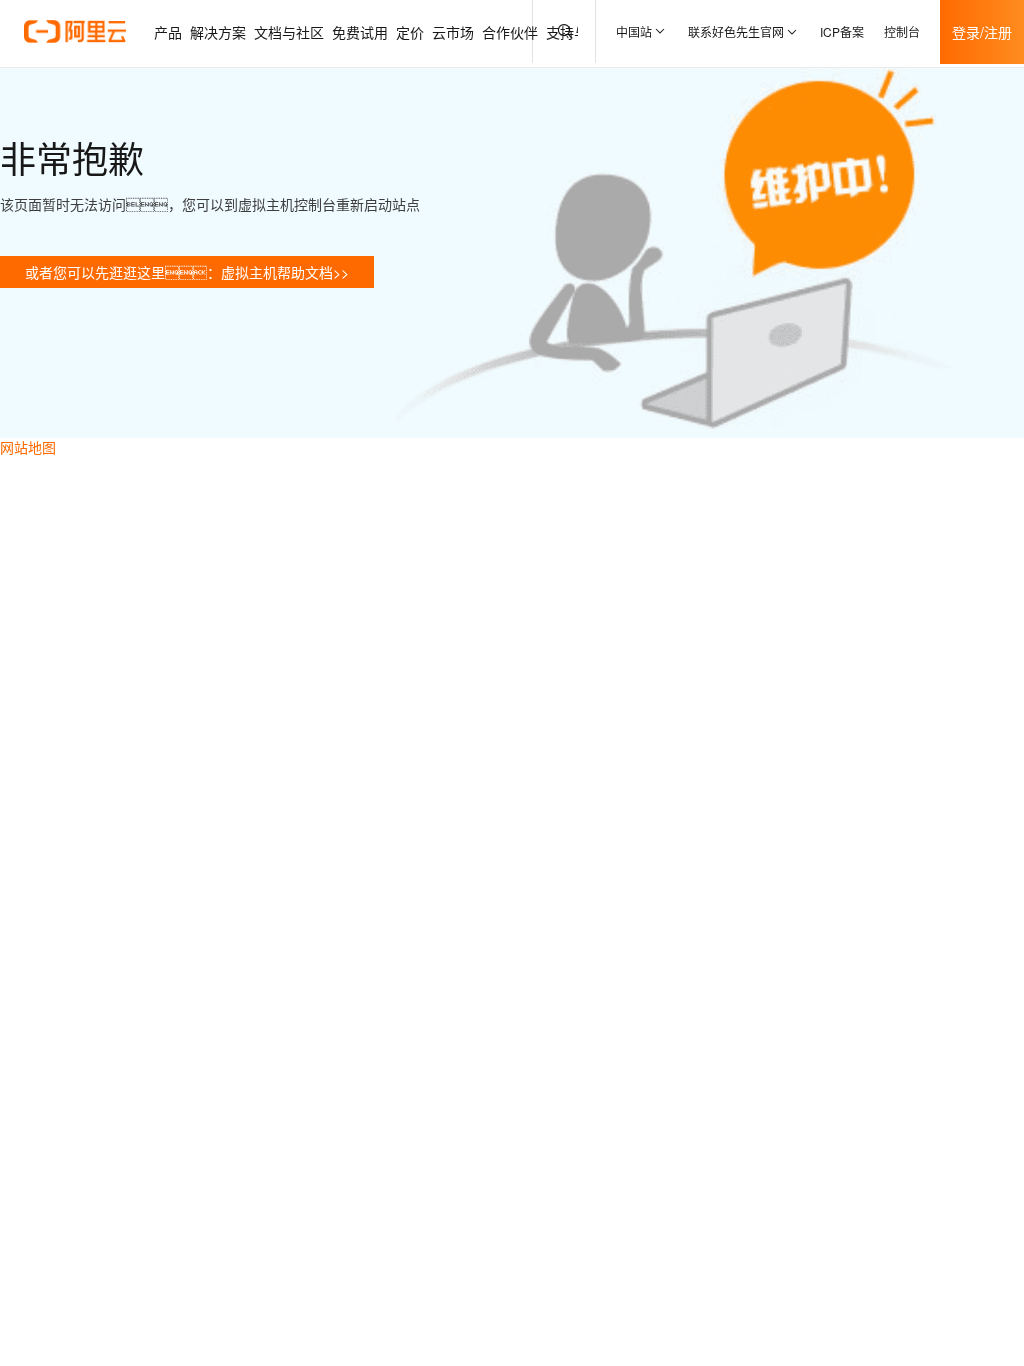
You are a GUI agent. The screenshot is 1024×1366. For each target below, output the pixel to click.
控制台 (902, 31)
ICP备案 (842, 31)
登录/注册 (982, 32)
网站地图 (28, 447)
